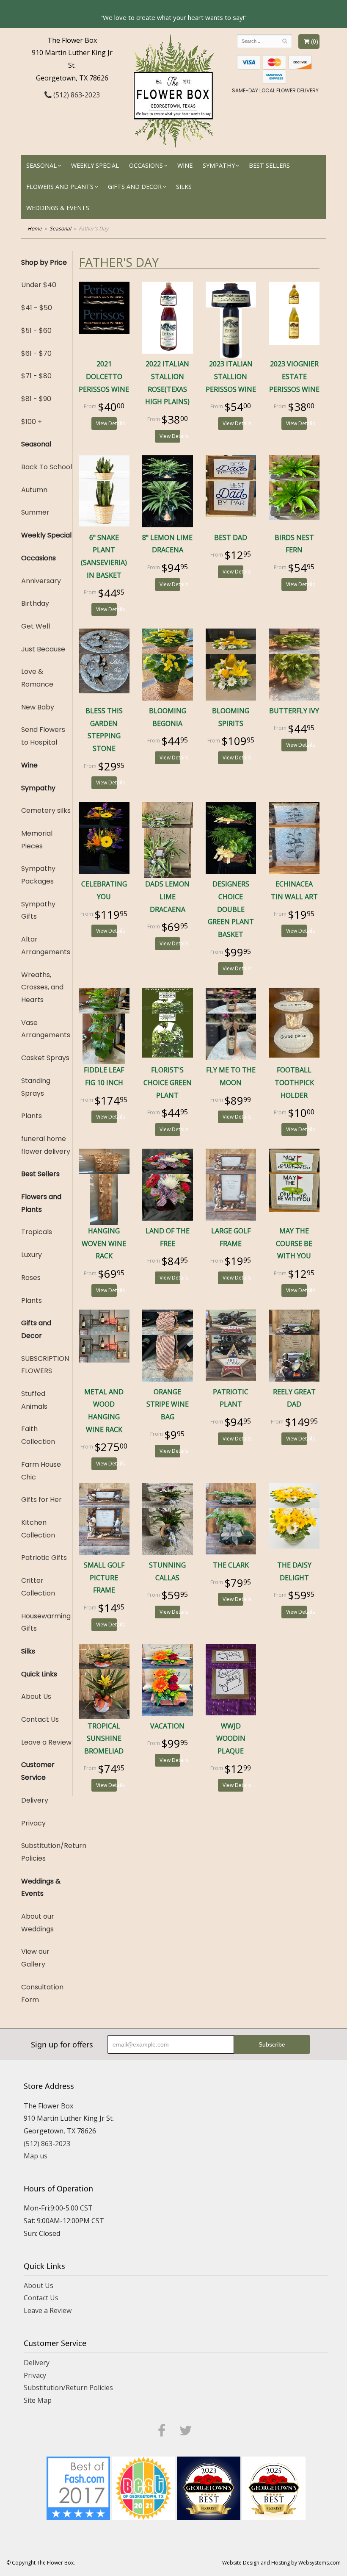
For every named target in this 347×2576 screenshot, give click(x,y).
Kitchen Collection (38, 1529)
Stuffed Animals (34, 1400)
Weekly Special (95, 165)
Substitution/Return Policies (47, 1852)
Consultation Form (42, 1993)
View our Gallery (35, 1958)
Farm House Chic (41, 1471)
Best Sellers (269, 165)
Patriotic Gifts (44, 1558)
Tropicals (37, 1232)
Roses (31, 1278)
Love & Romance (37, 678)
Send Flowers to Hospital (43, 736)
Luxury (32, 1255)
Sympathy (219, 165)
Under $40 (39, 285)
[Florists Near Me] (78, 2487)
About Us (36, 1697)
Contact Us (40, 1719)
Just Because (43, 649)
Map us (36, 2156)
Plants (32, 1116)
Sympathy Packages (38, 875)
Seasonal (41, 165)
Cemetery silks (46, 810)
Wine (185, 165)
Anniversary (41, 581)
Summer (35, 512)
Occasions (146, 165)
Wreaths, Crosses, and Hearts (42, 987)
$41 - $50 (37, 308)
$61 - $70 (36, 353)
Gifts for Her (41, 1500)
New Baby (38, 707)
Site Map (38, 2400)
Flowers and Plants (60, 187)
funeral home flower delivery (46, 1145)
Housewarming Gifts (46, 1622)
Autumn (34, 490)
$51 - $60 (36, 331)
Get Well (36, 626)
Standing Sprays (36, 1087)
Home (35, 229)
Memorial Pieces (37, 840)
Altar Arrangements (46, 946)
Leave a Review (46, 1742)
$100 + (32, 422)
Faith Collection (38, 1435)
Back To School (47, 467)
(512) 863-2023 (76, 95)
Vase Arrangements (46, 1029)
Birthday (35, 603)
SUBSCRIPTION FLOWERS (45, 1365)
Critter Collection (38, 1587)
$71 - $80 (36, 376)
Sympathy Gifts (38, 910)
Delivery (35, 1800)
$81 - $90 (36, 399)
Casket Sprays (45, 1058)
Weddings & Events (58, 208)
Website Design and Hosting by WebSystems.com (281, 2563)
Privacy (33, 1823)
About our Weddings (38, 1923)
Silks (184, 187)
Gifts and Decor (135, 187)
